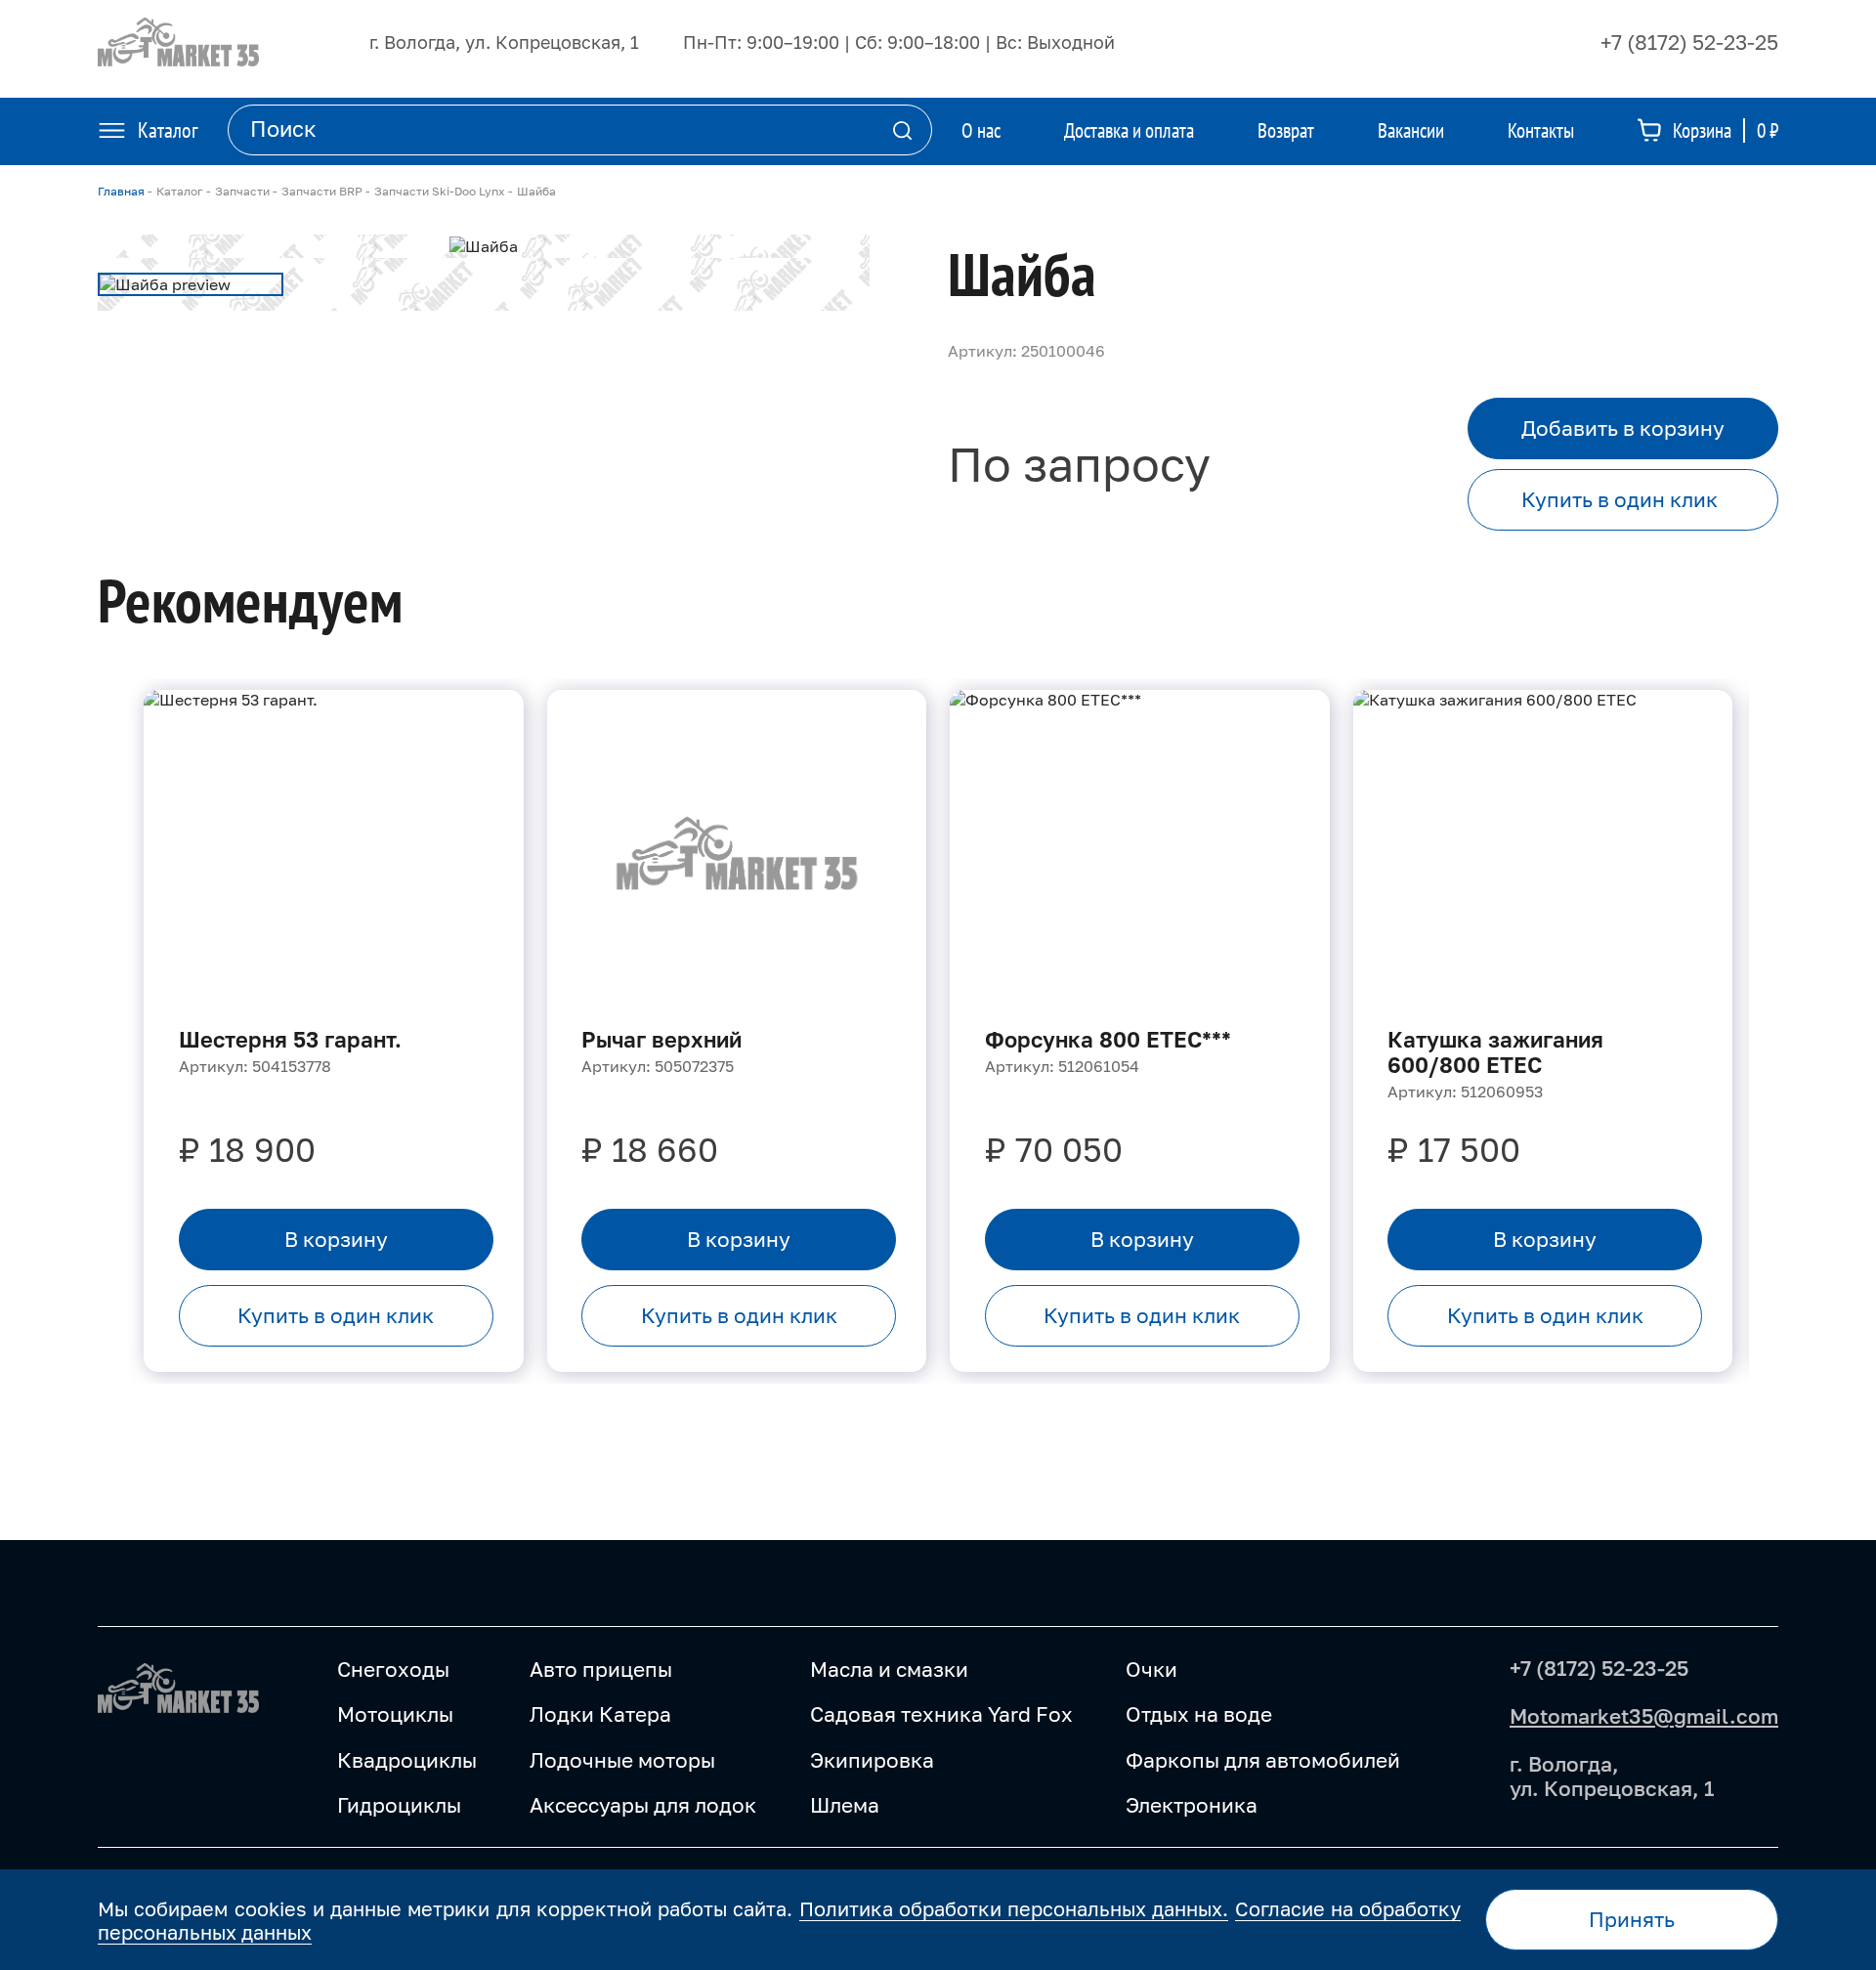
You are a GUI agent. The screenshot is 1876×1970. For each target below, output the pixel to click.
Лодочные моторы (622, 1760)
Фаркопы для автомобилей (1263, 1760)
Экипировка (872, 1760)
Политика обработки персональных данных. (1014, 1908)
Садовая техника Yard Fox (941, 1714)
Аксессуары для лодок (643, 1805)
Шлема (845, 1805)
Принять (1632, 1919)
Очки (1151, 1669)
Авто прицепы (601, 1669)
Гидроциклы (399, 1805)
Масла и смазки (889, 1669)
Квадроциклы (407, 1760)
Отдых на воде (1199, 1714)
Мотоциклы (395, 1714)
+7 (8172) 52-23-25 (1689, 42)
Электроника (1192, 1805)
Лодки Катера (600, 1714)
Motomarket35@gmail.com (1644, 1716)
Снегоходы (393, 1669)
